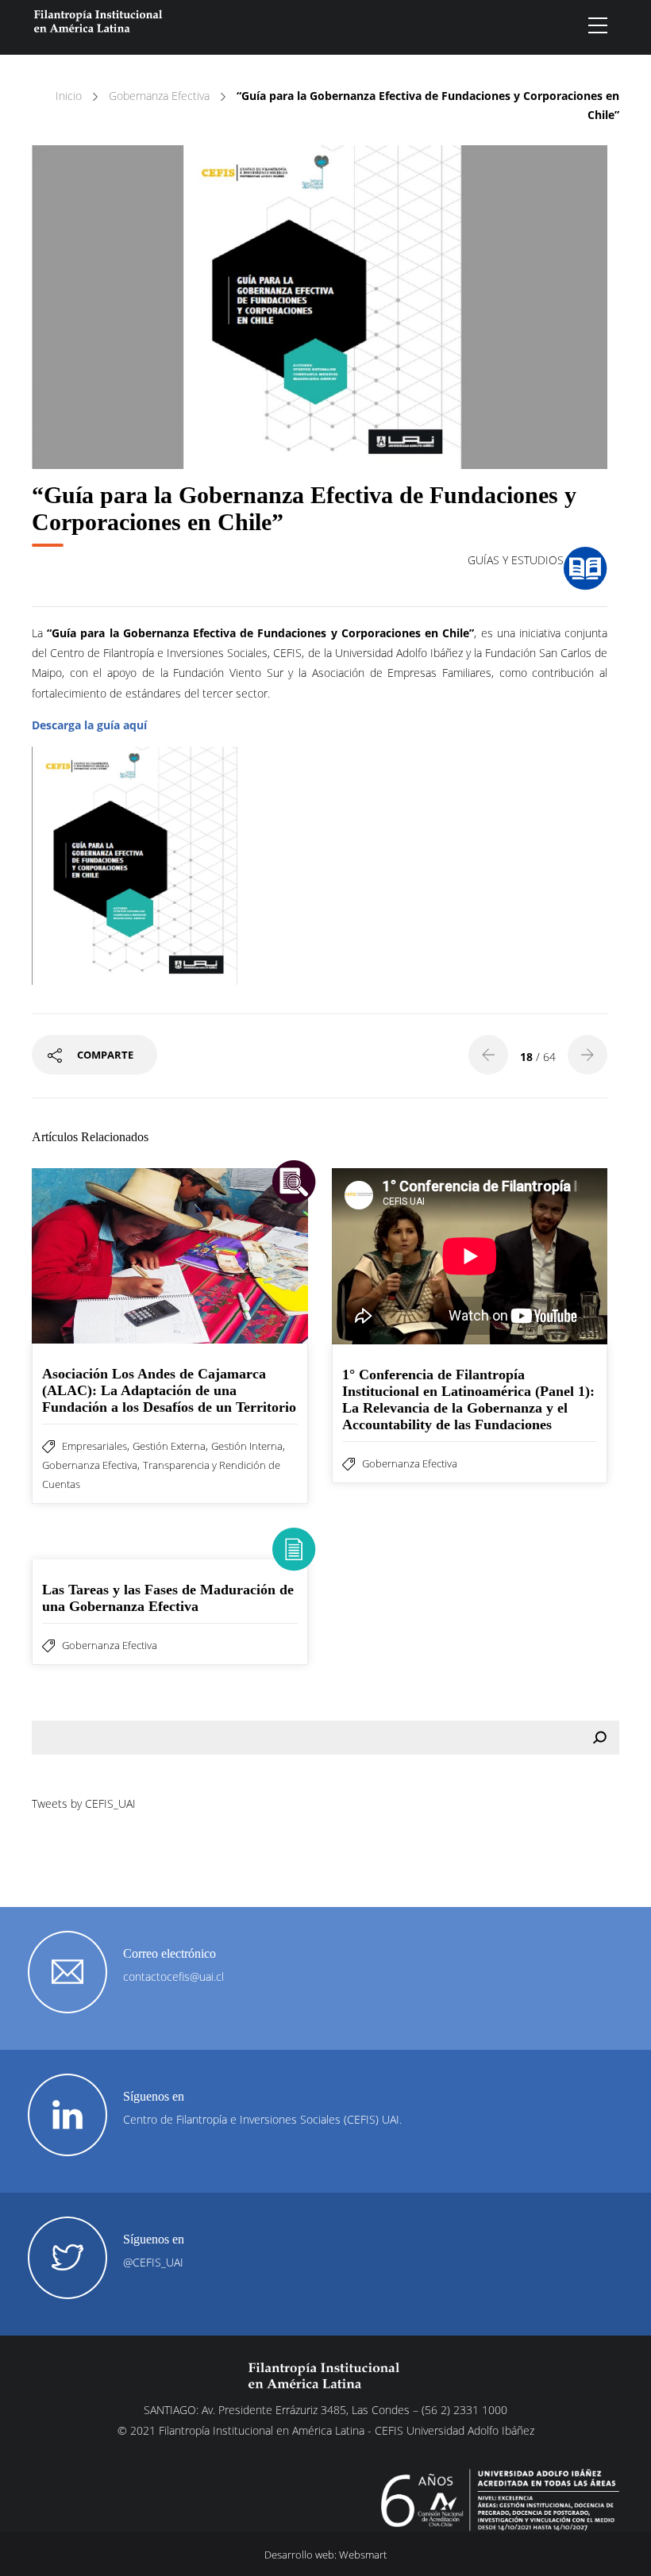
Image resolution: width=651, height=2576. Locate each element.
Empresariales (94, 1446)
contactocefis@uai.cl (173, 1976)
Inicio (69, 96)
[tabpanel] (320, 307)
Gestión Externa (169, 1446)
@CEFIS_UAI (153, 2262)
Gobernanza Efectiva (159, 96)
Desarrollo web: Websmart (325, 2555)
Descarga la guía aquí (89, 725)
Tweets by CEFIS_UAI (84, 1803)
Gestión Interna (247, 1446)
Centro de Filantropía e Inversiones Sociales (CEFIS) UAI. (262, 2119)
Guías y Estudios (516, 560)
